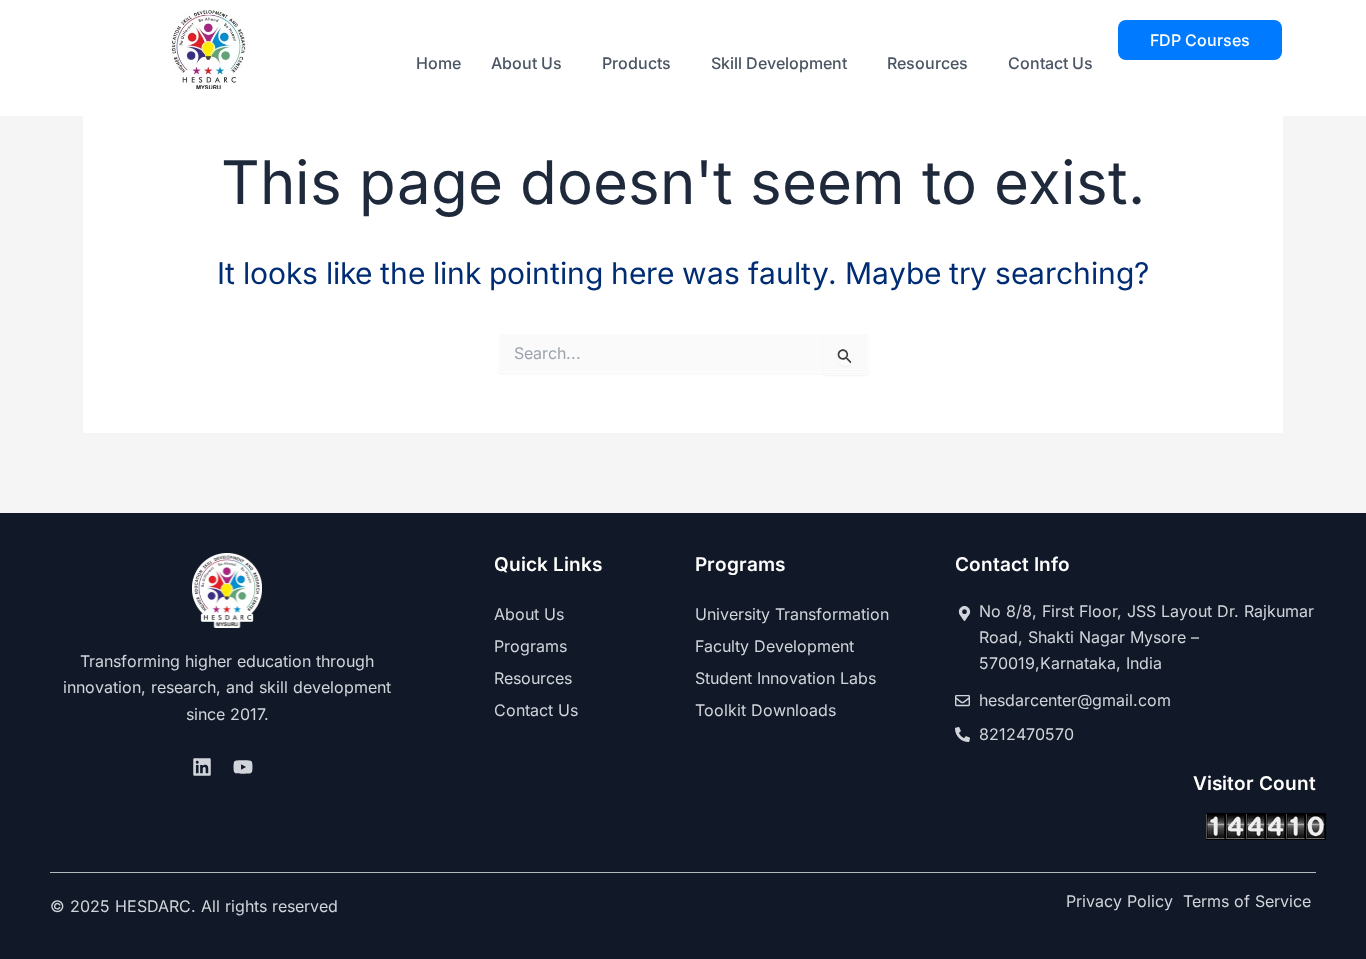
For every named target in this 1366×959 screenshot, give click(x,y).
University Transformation (792, 614)
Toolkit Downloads (765, 710)
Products (636, 63)
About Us (526, 63)
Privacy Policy (1119, 901)
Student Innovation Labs (785, 678)
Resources (927, 63)
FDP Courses (1200, 40)
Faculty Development (774, 646)
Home (438, 63)
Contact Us (1050, 63)
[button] (531, 63)
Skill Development (779, 63)
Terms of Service (1247, 901)
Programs (530, 646)
